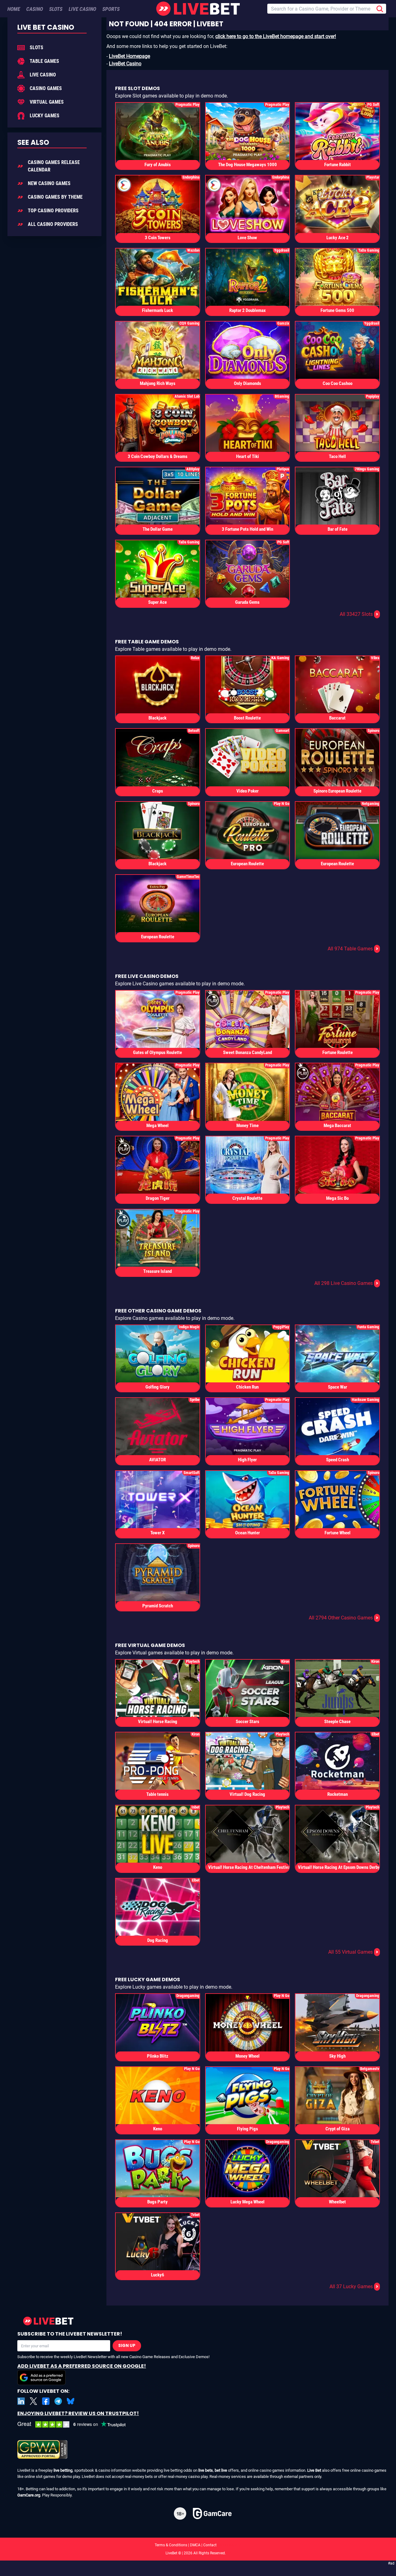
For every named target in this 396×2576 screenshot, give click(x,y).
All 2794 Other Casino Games (344, 1618)
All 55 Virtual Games (353, 1952)
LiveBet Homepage (129, 56)
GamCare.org (29, 2495)
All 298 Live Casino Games (346, 1283)
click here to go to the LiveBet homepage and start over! (276, 36)
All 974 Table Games (353, 949)
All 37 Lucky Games (354, 2286)
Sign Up (127, 2346)
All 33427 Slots (359, 614)
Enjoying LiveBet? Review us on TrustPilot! (78, 2413)
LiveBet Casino (125, 64)
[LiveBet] (198, 9)
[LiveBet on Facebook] (46, 2401)
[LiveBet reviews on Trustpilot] (76, 2425)
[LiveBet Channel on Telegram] (58, 2401)
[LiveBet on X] (33, 2401)
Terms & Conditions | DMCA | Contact (198, 2545)
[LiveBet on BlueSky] (71, 2401)
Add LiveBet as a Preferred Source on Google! (82, 2366)
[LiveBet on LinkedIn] (21, 2401)
